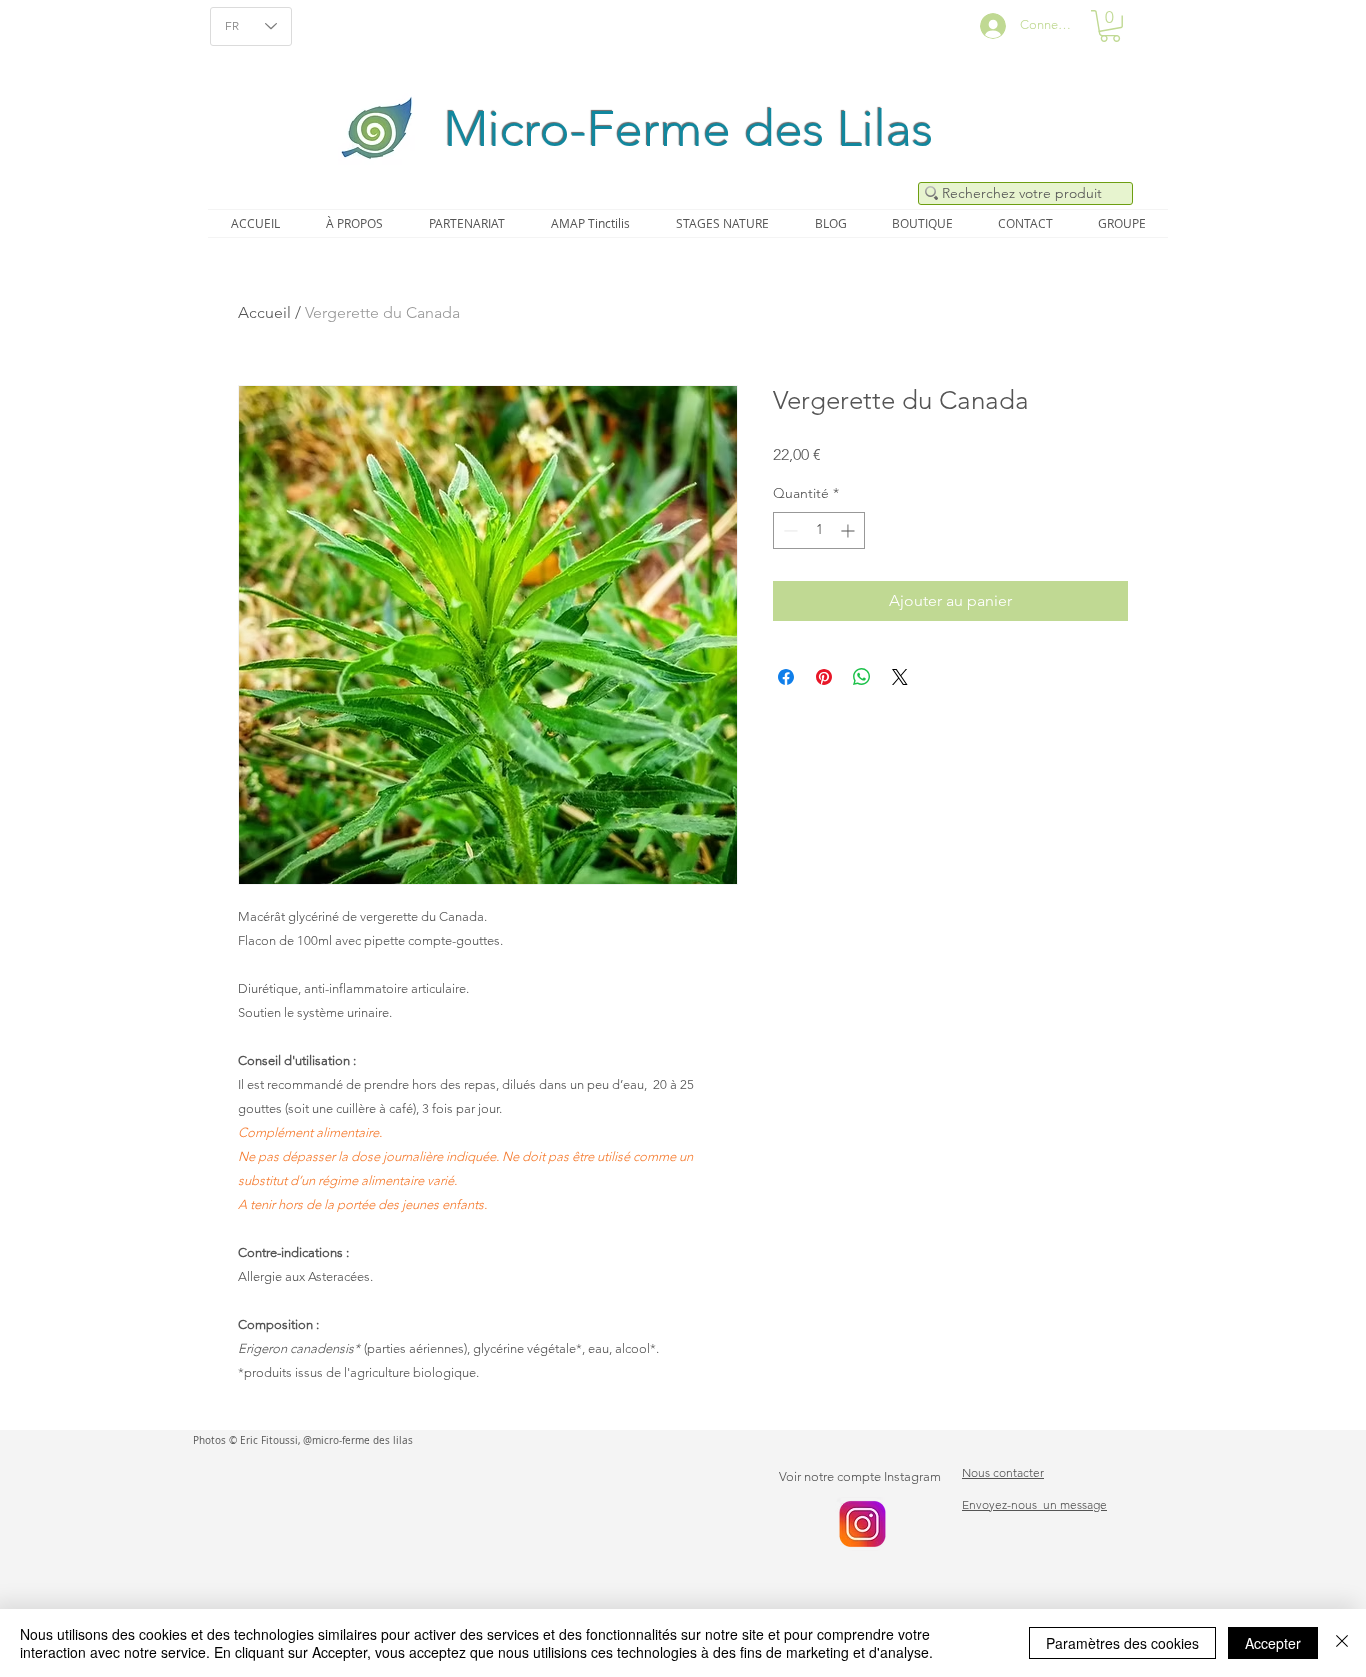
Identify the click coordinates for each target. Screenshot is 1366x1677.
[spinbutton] (819, 530)
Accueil (264, 312)
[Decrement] (788, 530)
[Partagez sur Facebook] (786, 677)
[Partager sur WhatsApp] (862, 677)
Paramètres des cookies (1122, 1643)
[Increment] (849, 530)
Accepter (1273, 1643)
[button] (1110, 26)
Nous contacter (1003, 1472)
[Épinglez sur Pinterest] (824, 677)
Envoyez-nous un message (1034, 1504)
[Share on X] (900, 677)
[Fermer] (1342, 1643)
